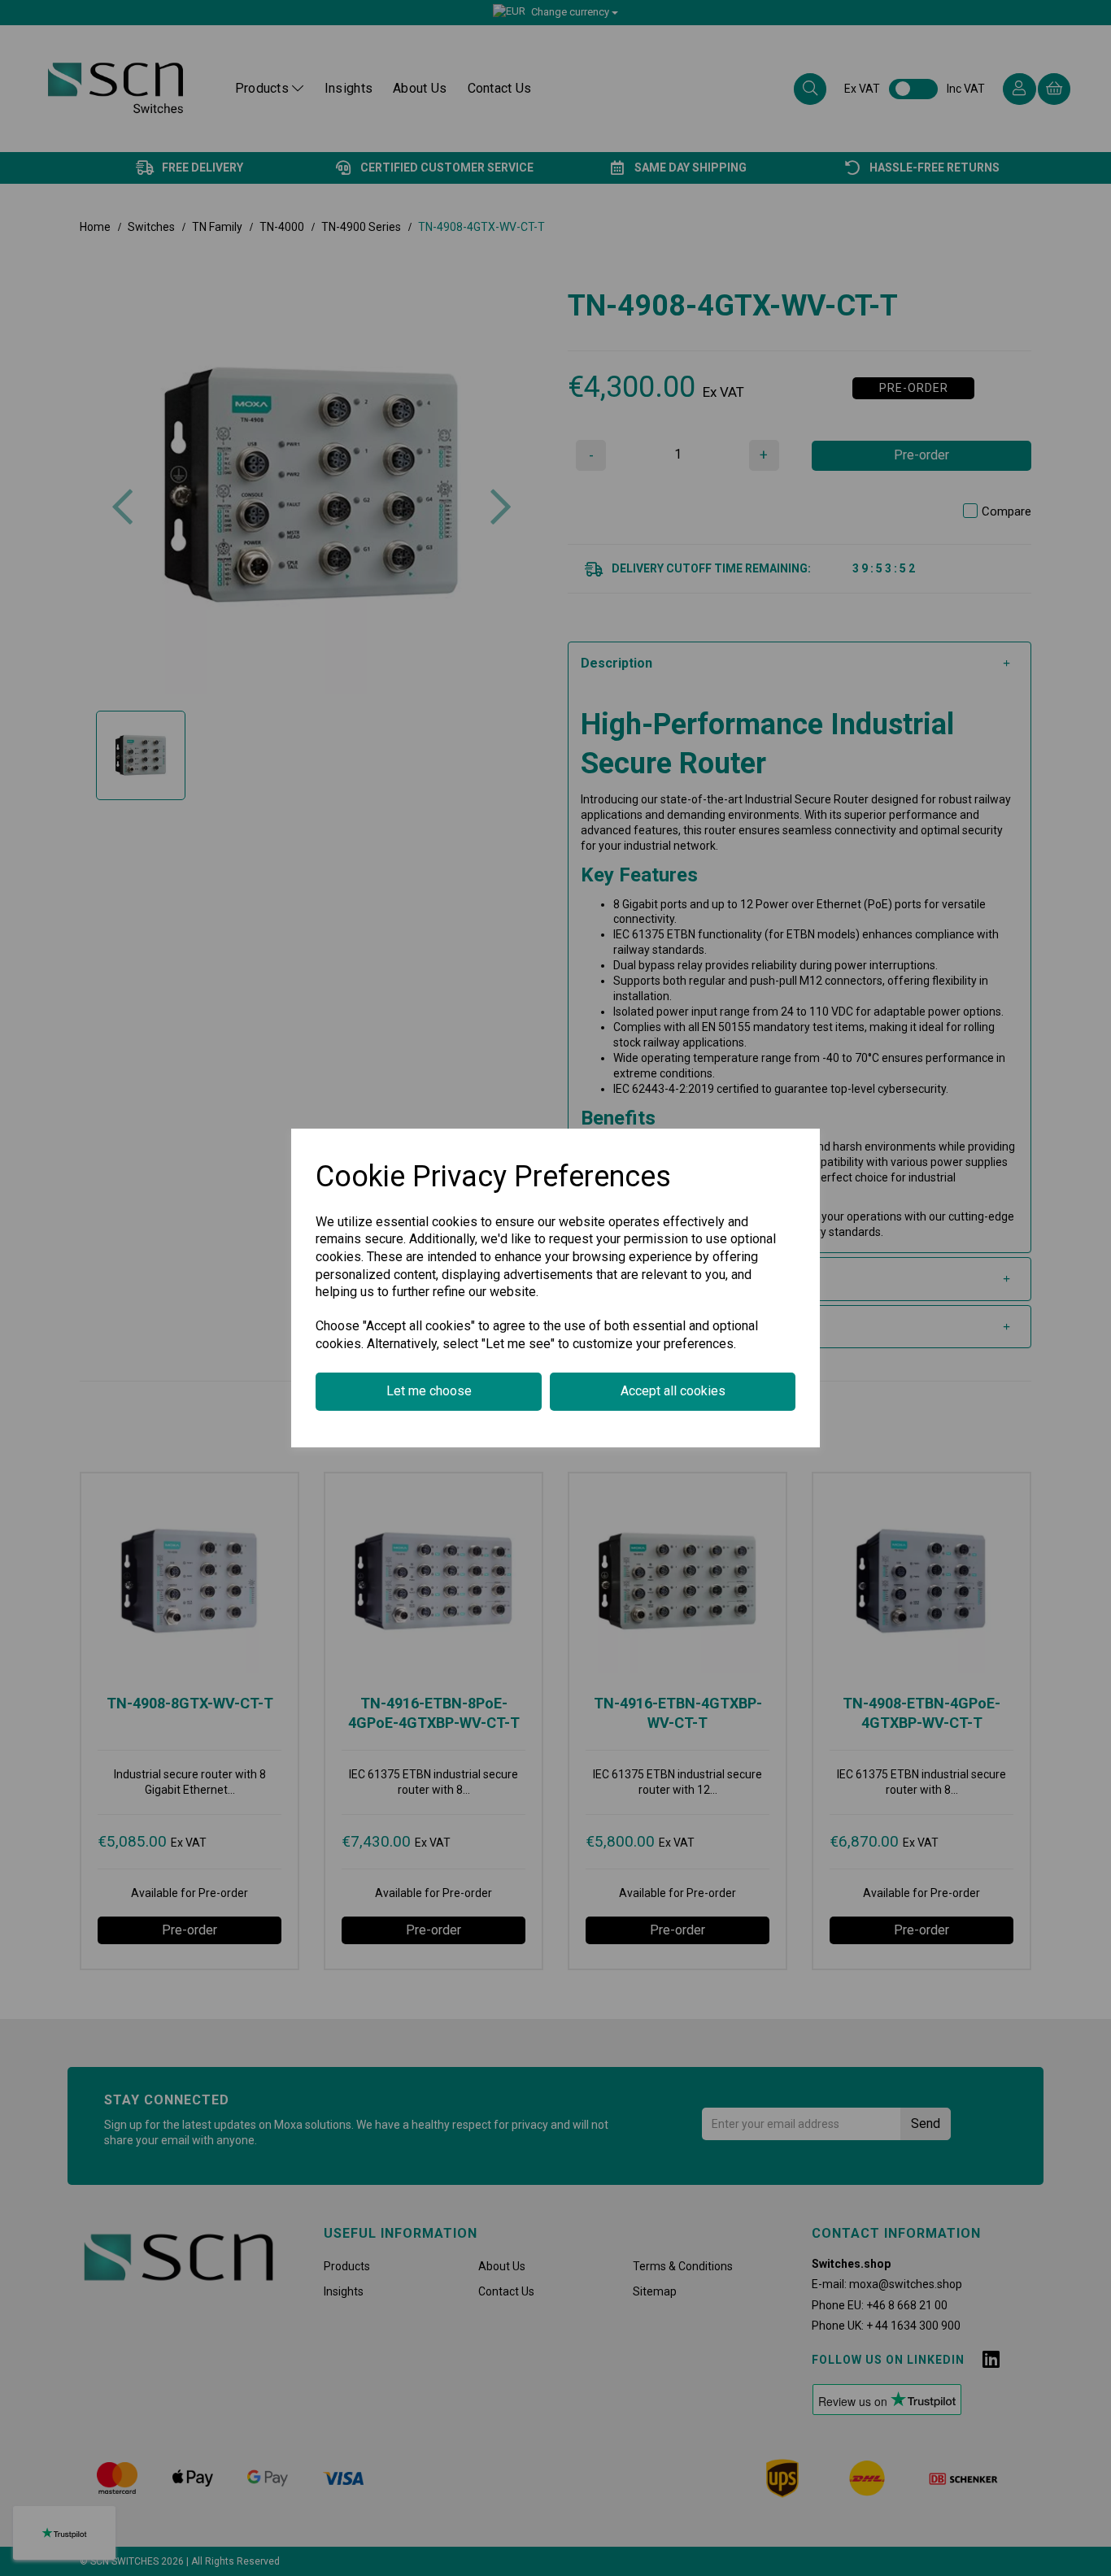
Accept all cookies (673, 1391)
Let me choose (429, 1391)
